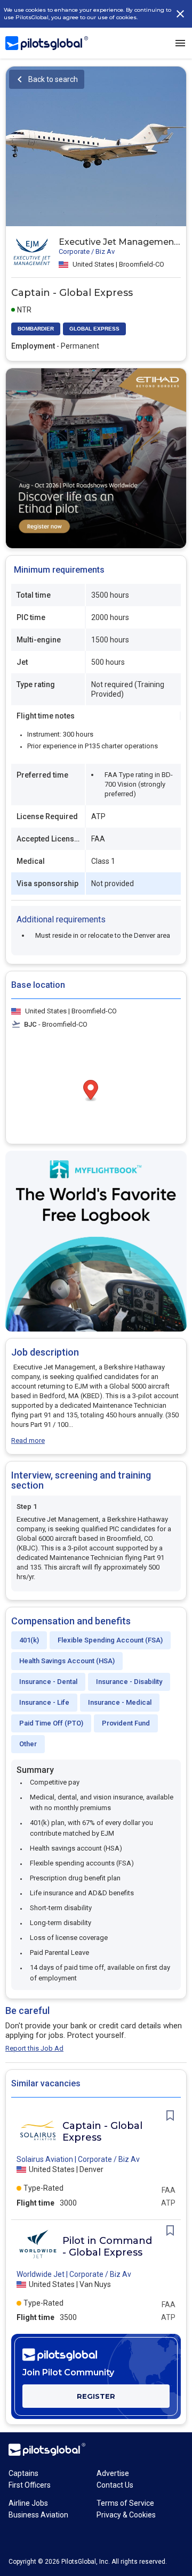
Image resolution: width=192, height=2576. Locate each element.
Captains (23, 2473)
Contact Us (115, 2485)
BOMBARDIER (36, 329)
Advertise (113, 2473)
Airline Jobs (28, 2503)
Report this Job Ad (34, 2048)
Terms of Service (125, 2503)
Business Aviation (38, 2515)
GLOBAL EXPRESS (94, 329)
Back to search (53, 79)
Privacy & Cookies (126, 2515)
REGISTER (96, 2396)
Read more (28, 1440)
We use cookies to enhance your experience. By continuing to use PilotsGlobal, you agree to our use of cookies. (87, 14)
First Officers (30, 2485)
